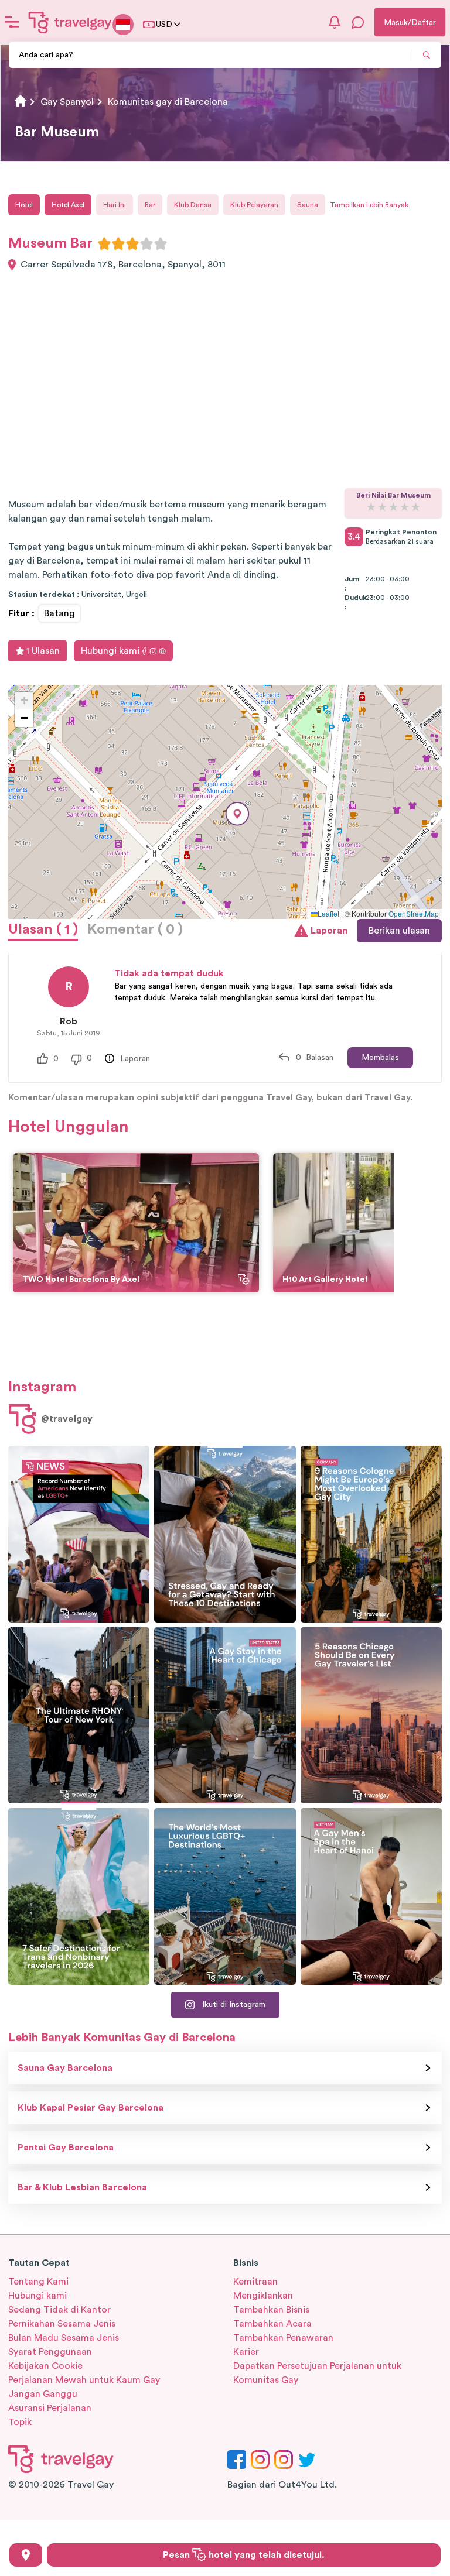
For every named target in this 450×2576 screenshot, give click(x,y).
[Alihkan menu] (12, 22)
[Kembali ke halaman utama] (70, 22)
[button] (237, 814)
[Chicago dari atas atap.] (225, 1716)
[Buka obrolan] (358, 22)
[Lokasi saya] (26, 2555)
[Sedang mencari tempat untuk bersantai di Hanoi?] (371, 1896)
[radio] (104, 243)
